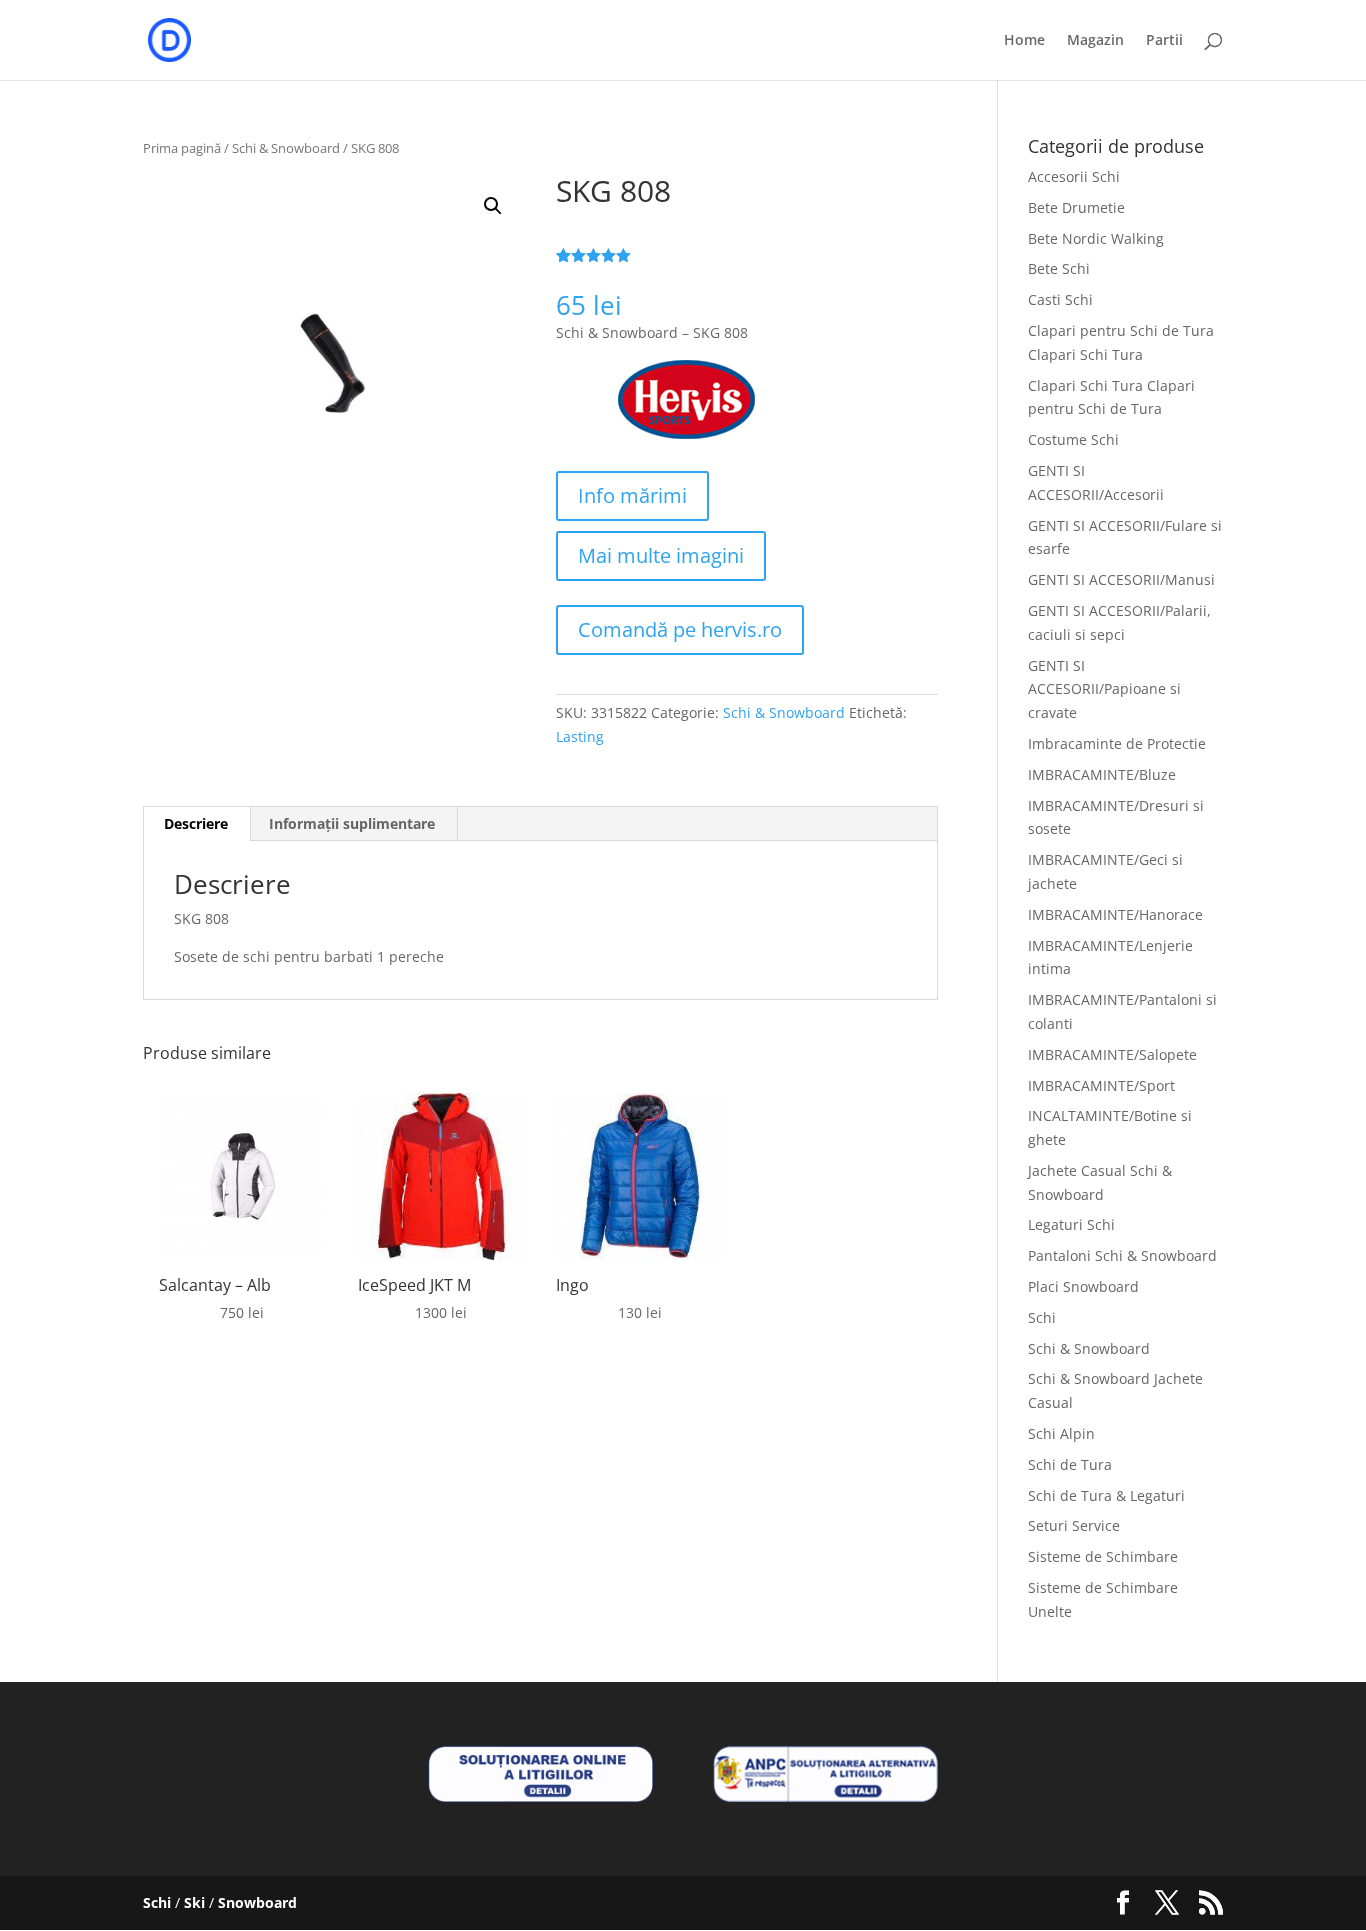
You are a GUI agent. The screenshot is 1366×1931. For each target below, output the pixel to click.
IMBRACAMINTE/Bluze (1102, 774)
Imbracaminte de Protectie (1117, 743)
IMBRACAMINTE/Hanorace (1115, 914)
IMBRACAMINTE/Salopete (1112, 1054)
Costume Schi (1073, 439)
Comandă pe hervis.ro (680, 629)
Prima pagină (182, 148)
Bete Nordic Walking (1096, 238)
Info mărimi (632, 495)
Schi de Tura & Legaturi (1106, 1495)
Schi (1042, 1317)
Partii (1164, 41)
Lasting (580, 736)
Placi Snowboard (1083, 1286)
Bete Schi (1059, 268)
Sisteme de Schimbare (1103, 1556)
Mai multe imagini (661, 555)
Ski (194, 1902)
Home (1024, 41)
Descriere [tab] (196, 823)
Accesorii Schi (1074, 176)
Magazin (1095, 41)
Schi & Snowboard (286, 148)
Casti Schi (1060, 299)
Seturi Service (1074, 1525)
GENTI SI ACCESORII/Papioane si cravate (1104, 689)
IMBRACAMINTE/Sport (1101, 1085)
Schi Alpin (1061, 1433)
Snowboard (257, 1902)
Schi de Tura (1070, 1464)
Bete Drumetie (1076, 207)
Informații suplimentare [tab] (352, 823)
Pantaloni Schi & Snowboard (1122, 1255)
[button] (493, 206)
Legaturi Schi (1071, 1224)
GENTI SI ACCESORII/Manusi (1121, 579)
